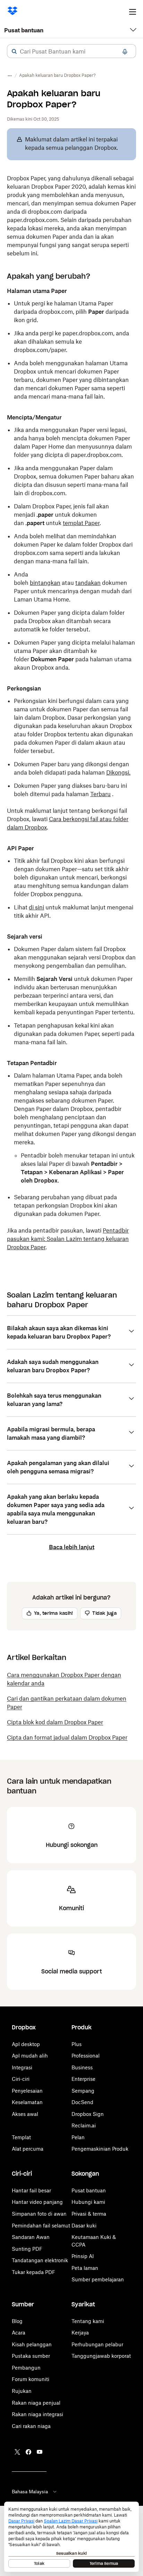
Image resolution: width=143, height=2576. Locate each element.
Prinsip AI (83, 2256)
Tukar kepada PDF (33, 2272)
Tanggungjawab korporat (101, 2356)
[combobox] (71, 51)
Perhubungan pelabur (97, 2344)
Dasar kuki (84, 2226)
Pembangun (26, 2368)
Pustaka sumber (31, 2356)
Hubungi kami (88, 2202)
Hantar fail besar (31, 2190)
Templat (21, 2137)
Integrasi (22, 2067)
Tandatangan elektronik (40, 2260)
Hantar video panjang (37, 2202)
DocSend (82, 2102)
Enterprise (83, 2079)
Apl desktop (26, 2044)
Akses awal (25, 2114)
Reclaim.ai (84, 2125)
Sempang (83, 2091)
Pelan (78, 2137)
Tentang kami (88, 2321)
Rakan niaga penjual (36, 2403)
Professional (86, 2056)
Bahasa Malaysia (30, 2492)
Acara (19, 2333)
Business (82, 2067)
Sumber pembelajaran (98, 2279)
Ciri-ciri (21, 2079)
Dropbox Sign (88, 2114)
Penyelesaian (27, 2091)
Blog (17, 2321)
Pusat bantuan (24, 30)
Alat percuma (28, 2149)
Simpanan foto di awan (39, 2214)
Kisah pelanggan (32, 2344)
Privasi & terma (89, 2214)
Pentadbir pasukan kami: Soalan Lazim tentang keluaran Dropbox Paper (68, 1239)
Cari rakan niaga (31, 2426)
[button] (14, 51)
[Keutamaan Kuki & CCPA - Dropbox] (71, 2537)
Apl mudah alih (30, 2056)
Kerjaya (80, 2333)
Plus (77, 2044)
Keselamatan (27, 2102)
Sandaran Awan (31, 2237)
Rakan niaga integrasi (37, 2414)
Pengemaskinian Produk (100, 2149)
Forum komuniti (31, 2379)
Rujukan (22, 2391)
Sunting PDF (27, 2249)
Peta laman (85, 2268)
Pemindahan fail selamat (41, 2226)
